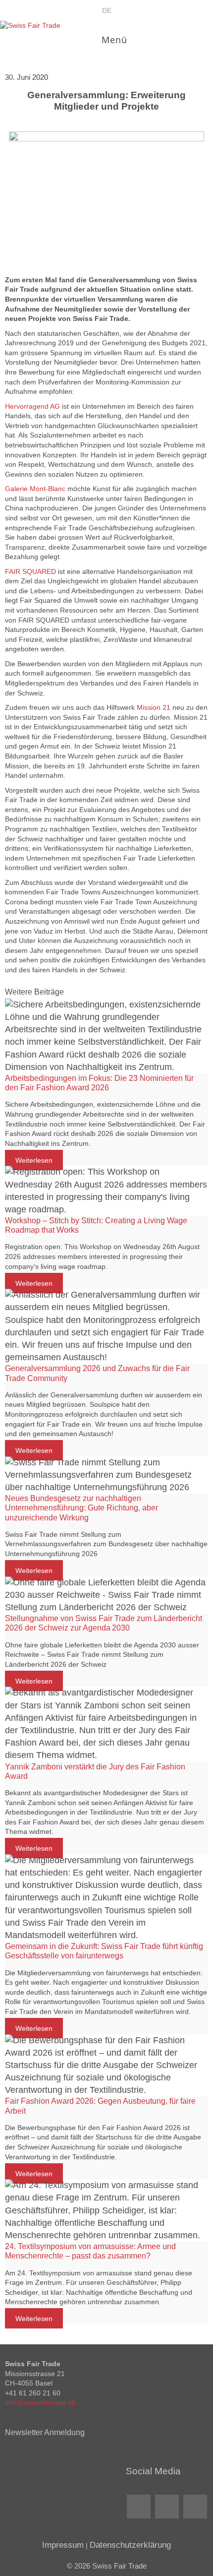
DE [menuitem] (107, 10)
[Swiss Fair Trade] (30, 26)
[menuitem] (107, 10)
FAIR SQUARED (30, 571)
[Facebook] (167, 2507)
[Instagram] (195, 2507)
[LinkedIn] (139, 2507)
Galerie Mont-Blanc (35, 489)
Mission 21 (154, 707)
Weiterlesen (34, 1160)
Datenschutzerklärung (130, 2545)
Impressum (63, 2545)
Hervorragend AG (32, 406)
